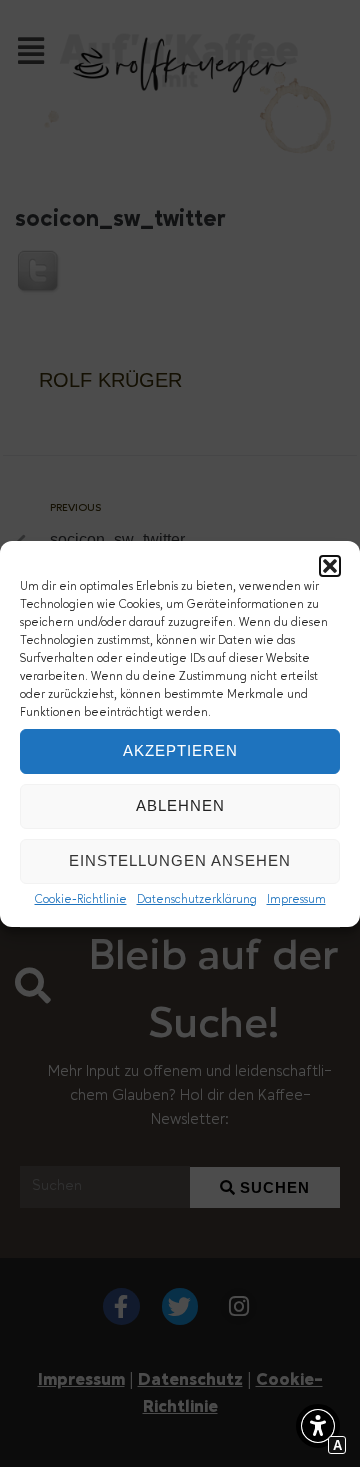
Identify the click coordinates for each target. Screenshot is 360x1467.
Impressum (296, 900)
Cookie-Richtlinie (81, 900)
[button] (330, 566)
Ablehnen (180, 805)
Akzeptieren (180, 750)
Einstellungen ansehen (180, 860)
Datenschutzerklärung (197, 900)
